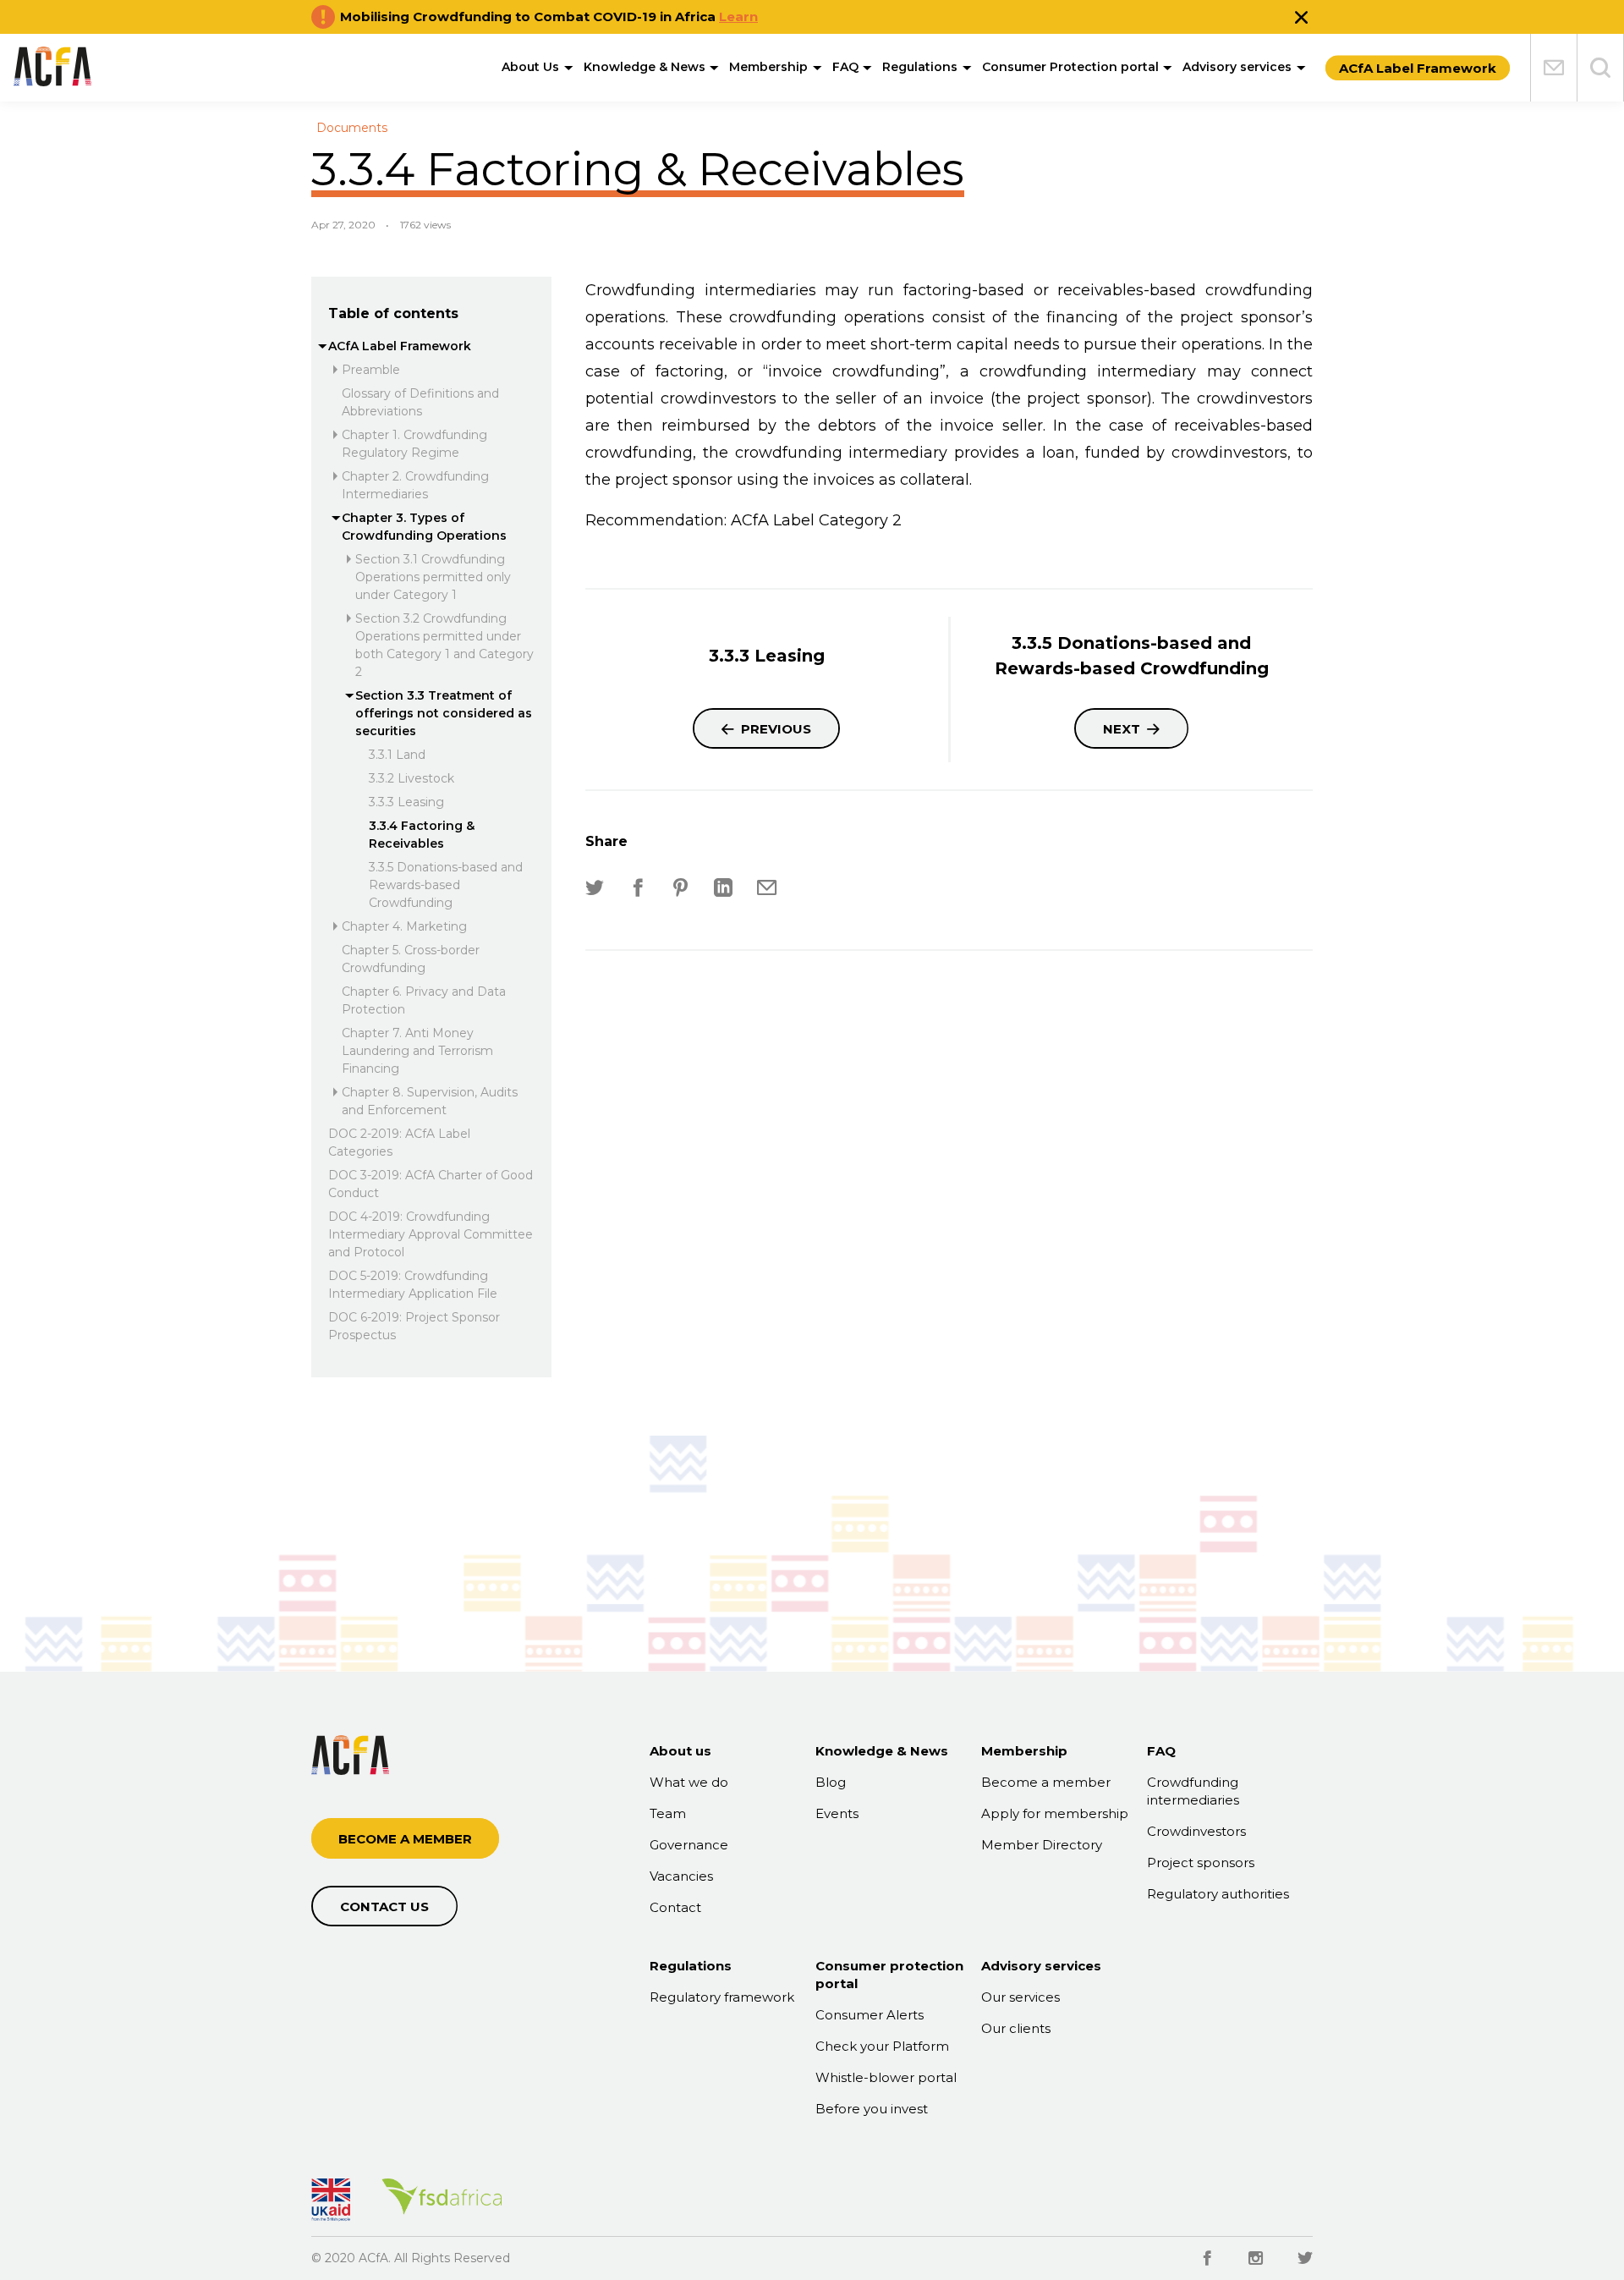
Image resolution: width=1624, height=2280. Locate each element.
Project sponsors (1201, 1862)
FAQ (845, 67)
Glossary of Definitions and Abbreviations (420, 402)
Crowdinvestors (1196, 1831)
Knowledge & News (645, 67)
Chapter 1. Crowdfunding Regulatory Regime (414, 444)
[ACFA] (52, 66)
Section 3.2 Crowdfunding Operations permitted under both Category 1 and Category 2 (444, 645)
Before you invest (872, 2109)
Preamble (371, 370)
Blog (831, 1782)
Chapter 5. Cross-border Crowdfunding (411, 959)
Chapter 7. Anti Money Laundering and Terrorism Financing (417, 1051)
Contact (675, 1907)
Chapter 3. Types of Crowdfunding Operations (424, 527)
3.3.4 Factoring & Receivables (422, 835)
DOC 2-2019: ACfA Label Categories (399, 1143)
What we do (689, 1782)
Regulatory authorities (1218, 1894)
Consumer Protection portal (1070, 67)
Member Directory (1042, 1845)
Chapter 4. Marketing (404, 926)
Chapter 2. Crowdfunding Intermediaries (415, 485)
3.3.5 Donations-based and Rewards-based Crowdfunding (446, 885)
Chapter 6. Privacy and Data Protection (424, 1000)
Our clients (1016, 2028)
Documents (352, 128)
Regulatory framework (722, 1997)
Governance (689, 1845)
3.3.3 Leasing (406, 802)
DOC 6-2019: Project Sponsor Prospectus (414, 1326)
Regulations (920, 67)
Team (668, 1813)
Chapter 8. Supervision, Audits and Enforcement (430, 1101)
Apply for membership (1055, 1813)
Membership (768, 67)
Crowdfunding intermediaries (1193, 1791)
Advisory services (1237, 67)
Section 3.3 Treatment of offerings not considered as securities (444, 713)
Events (837, 1813)
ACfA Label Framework (400, 346)
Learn (738, 16)
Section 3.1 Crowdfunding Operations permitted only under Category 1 (433, 577)
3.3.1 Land (397, 755)
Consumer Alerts (870, 2015)
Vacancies (681, 1876)
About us (680, 1751)
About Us (530, 67)
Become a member (1046, 1782)
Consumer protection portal (889, 1975)
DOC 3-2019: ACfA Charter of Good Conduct (431, 1184)
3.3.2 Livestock (411, 778)
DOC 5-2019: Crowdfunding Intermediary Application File (413, 1285)
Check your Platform (882, 2046)
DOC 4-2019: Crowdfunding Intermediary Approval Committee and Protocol (431, 1234)
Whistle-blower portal (886, 2077)
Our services (1020, 1997)
